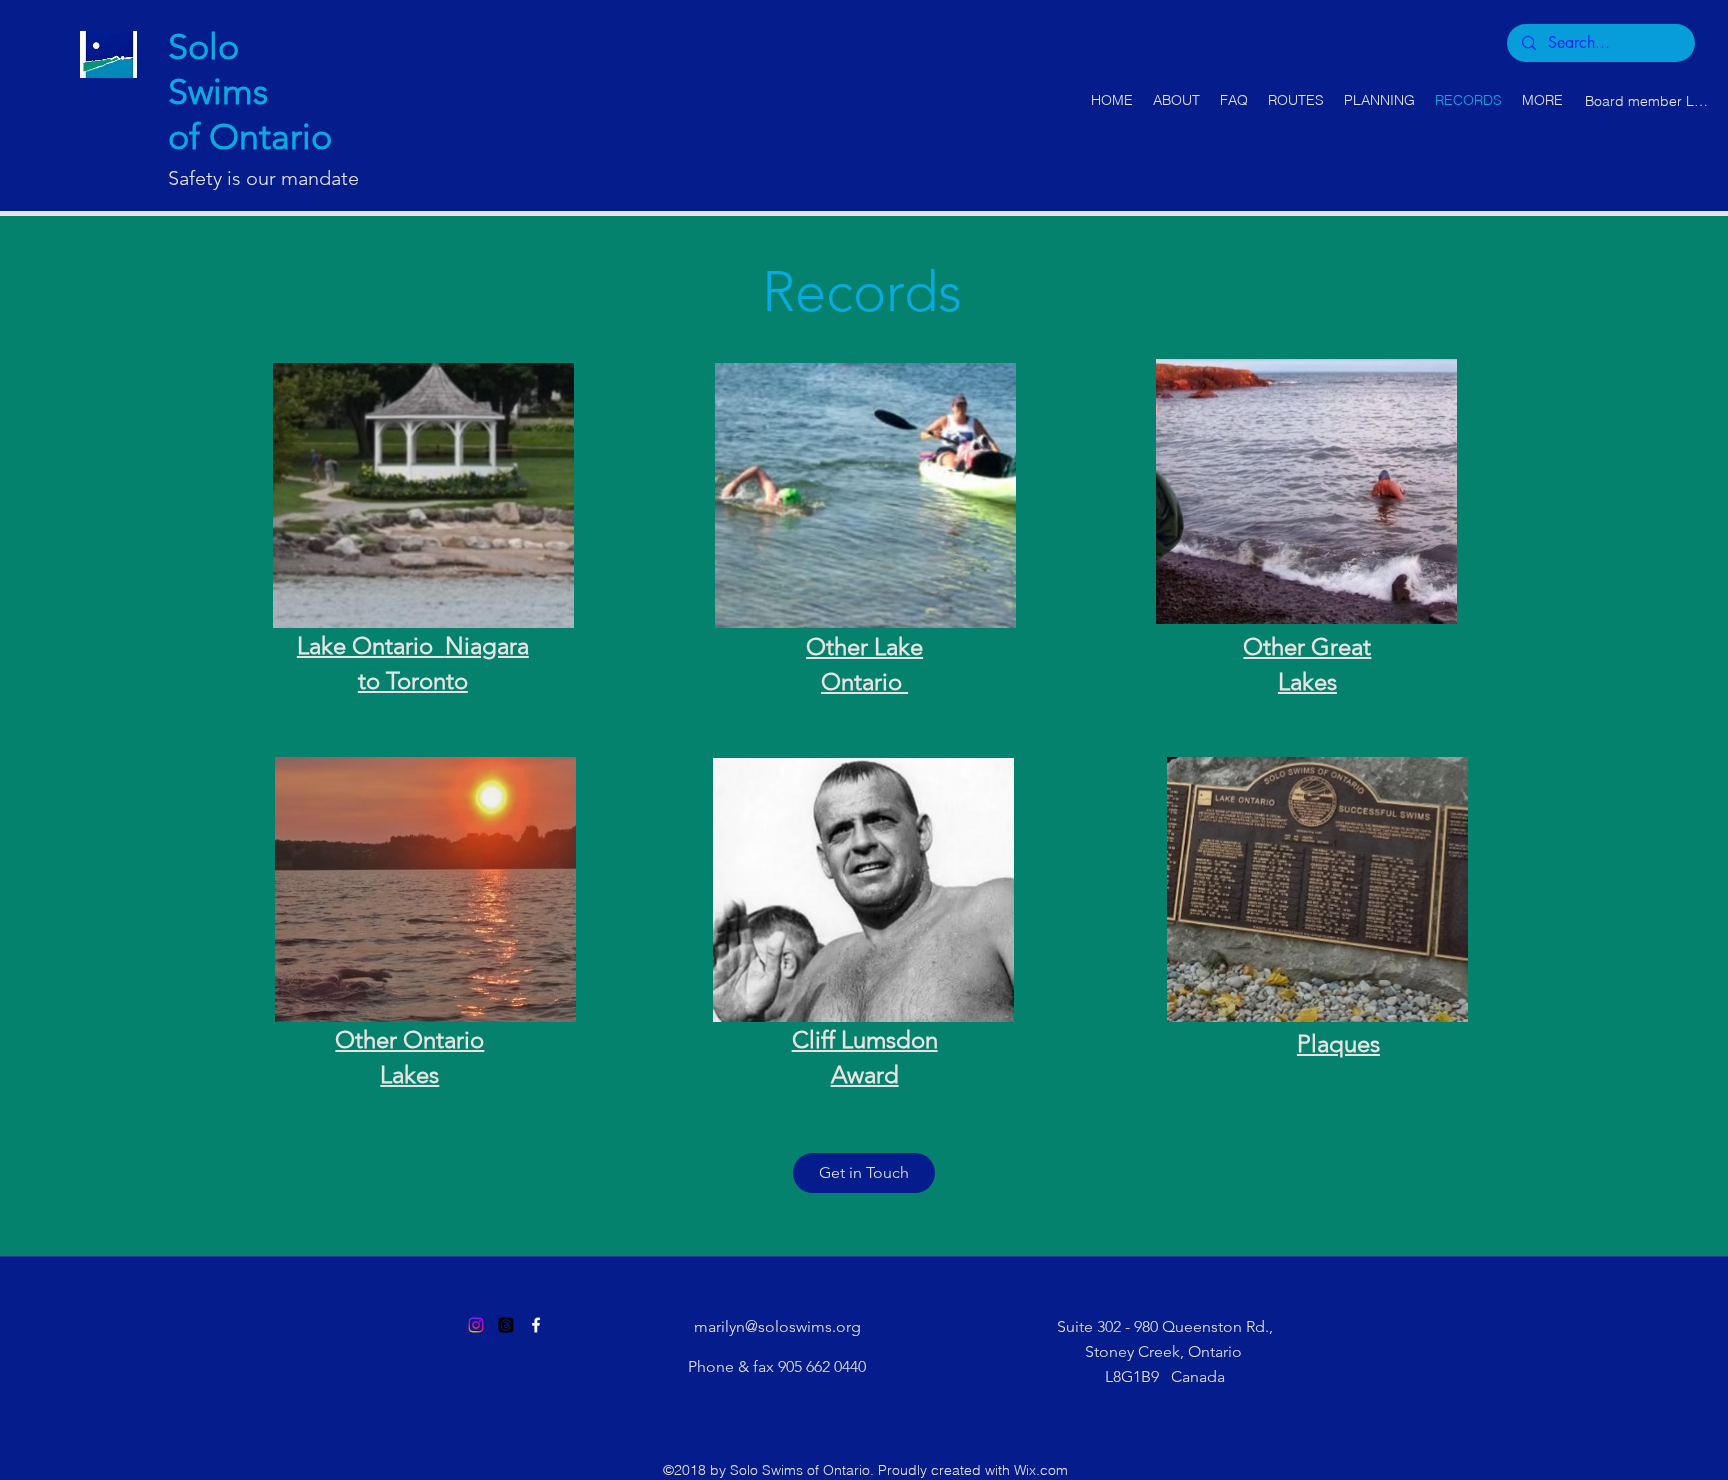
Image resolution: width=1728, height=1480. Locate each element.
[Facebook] (536, 1325)
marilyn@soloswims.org (777, 1326)
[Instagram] (476, 1325)
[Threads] (506, 1325)
